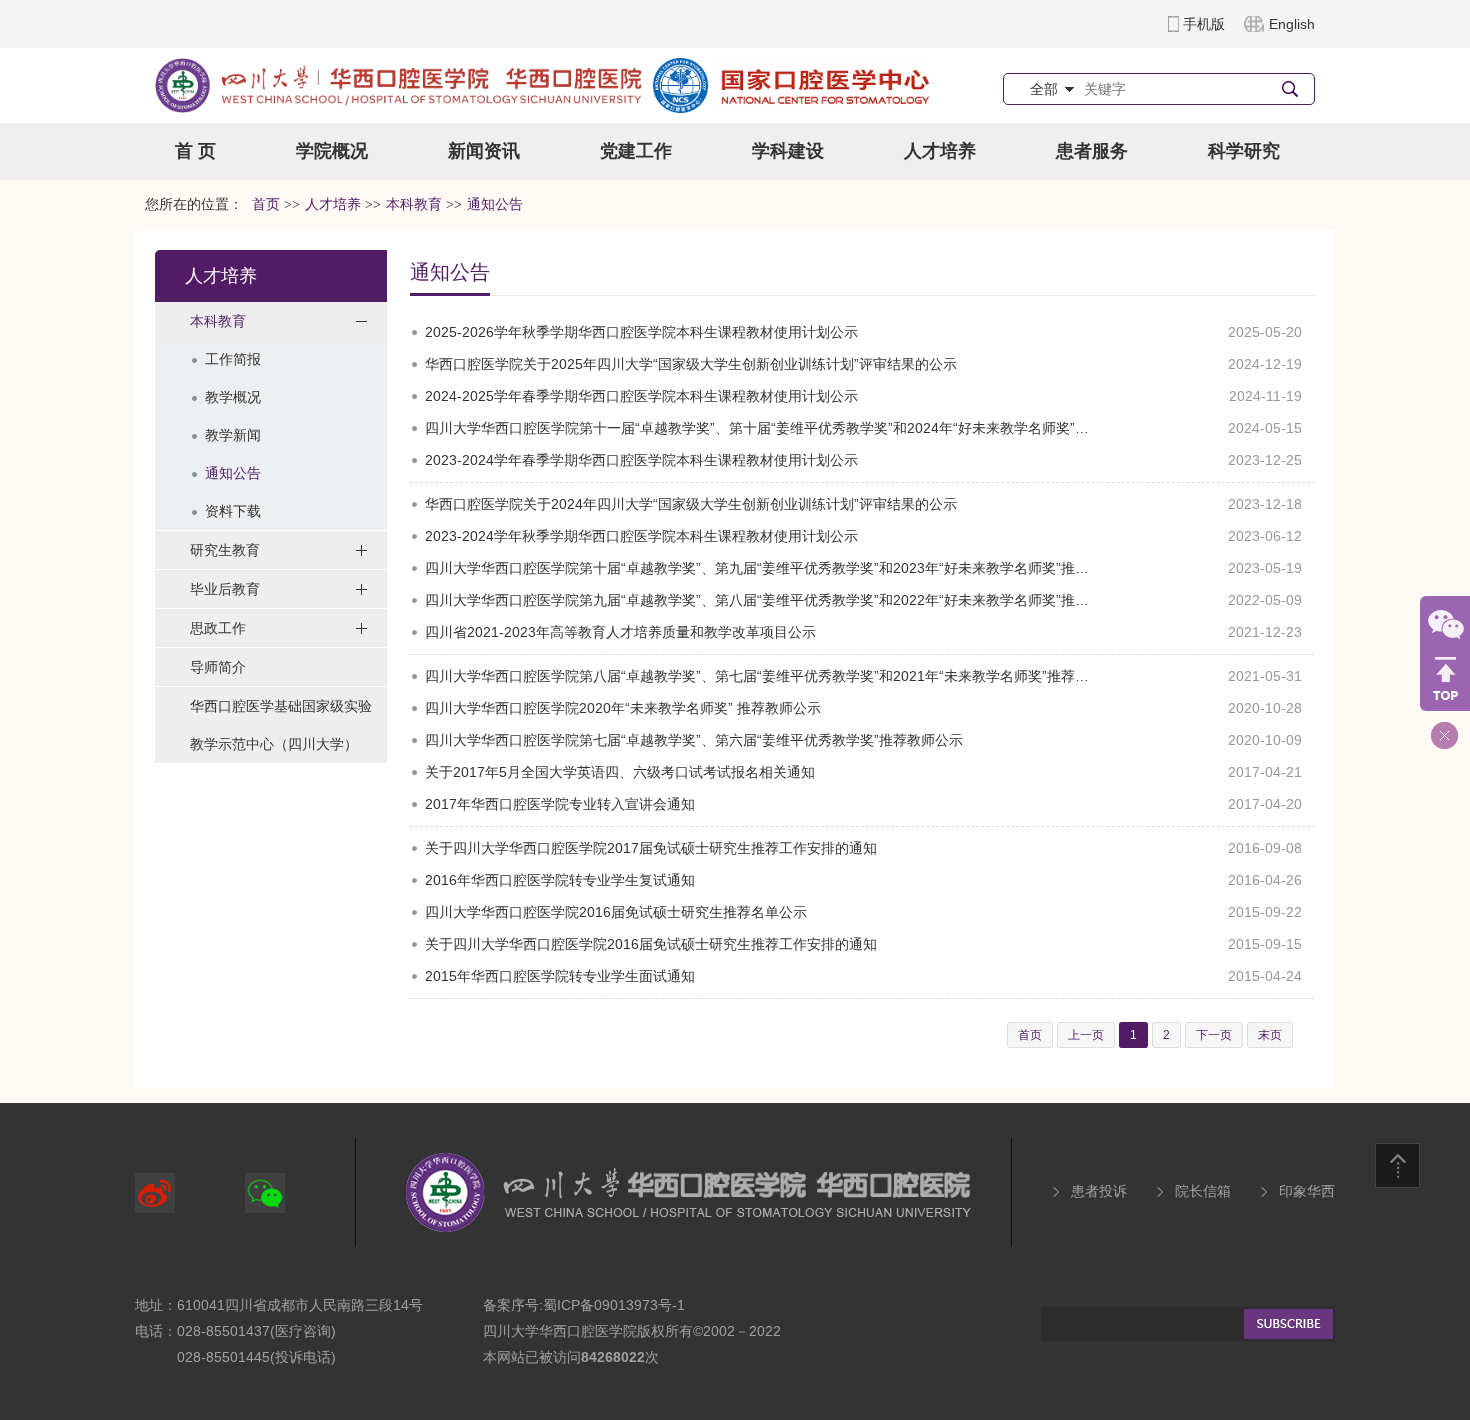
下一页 (1214, 1035)
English (1292, 24)
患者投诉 (1099, 1191)
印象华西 (1307, 1191)
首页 (266, 204)
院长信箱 (1203, 1191)
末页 (1270, 1035)
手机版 (1204, 24)
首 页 (195, 151)
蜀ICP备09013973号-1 (614, 1305)
